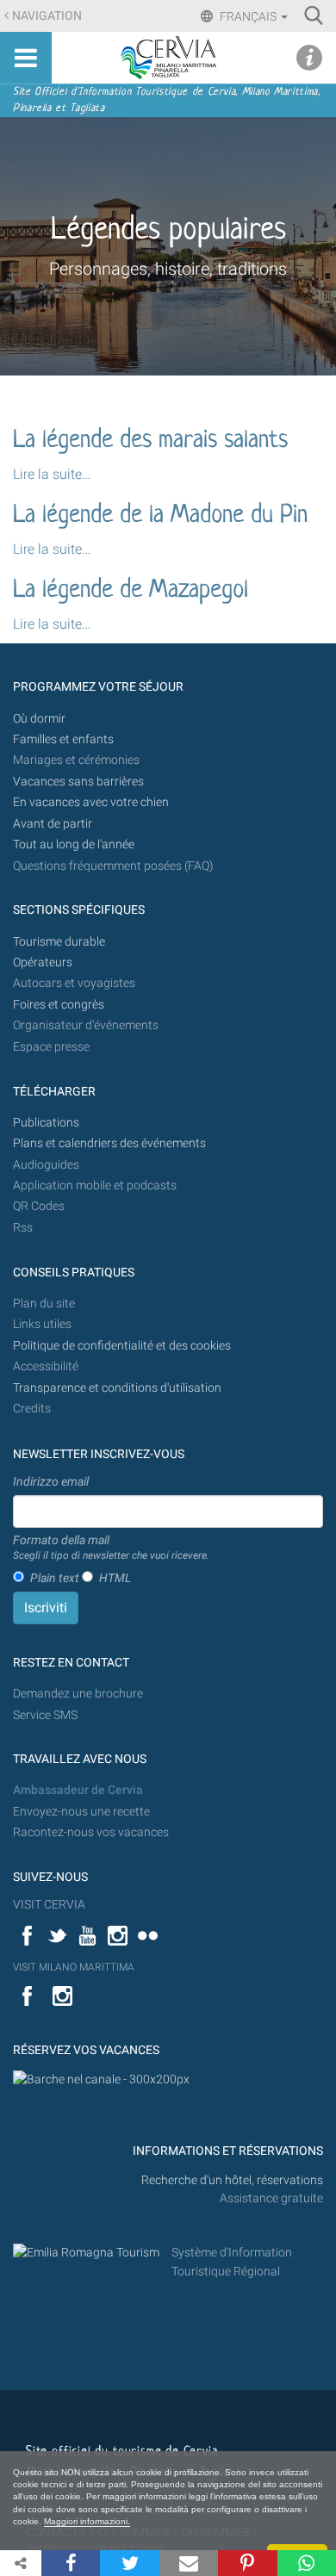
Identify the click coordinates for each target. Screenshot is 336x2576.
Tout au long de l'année (74, 844)
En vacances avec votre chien (92, 802)
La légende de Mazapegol (131, 591)
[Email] (189, 2563)
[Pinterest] (247, 2563)
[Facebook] (71, 2563)
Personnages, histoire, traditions (168, 269)
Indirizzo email (51, 1481)
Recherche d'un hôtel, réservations (232, 2180)
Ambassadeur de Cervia (78, 1790)
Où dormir (39, 719)
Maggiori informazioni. (87, 2521)
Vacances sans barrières (78, 782)
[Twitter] (129, 2563)
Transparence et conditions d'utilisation (117, 1388)
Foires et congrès (59, 1005)
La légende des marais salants (150, 441)
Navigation (47, 16)
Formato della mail (111, 1548)
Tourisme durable (59, 942)
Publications (46, 1123)
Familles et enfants (63, 739)
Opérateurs (43, 962)
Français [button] (248, 16)
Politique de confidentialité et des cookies (122, 1346)
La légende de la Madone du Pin (160, 516)
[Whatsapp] (307, 2563)
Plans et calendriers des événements (109, 1143)
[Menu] (26, 58)
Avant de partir (53, 824)
